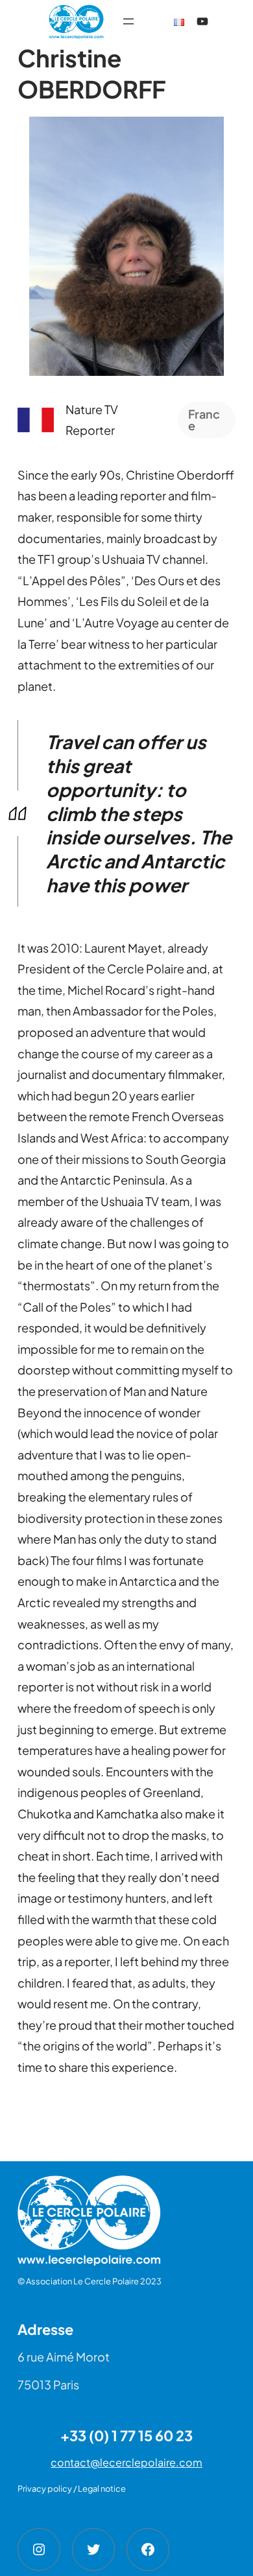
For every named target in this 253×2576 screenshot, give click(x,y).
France (204, 420)
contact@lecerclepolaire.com (126, 2462)
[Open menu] (128, 21)
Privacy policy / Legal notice (72, 2489)
